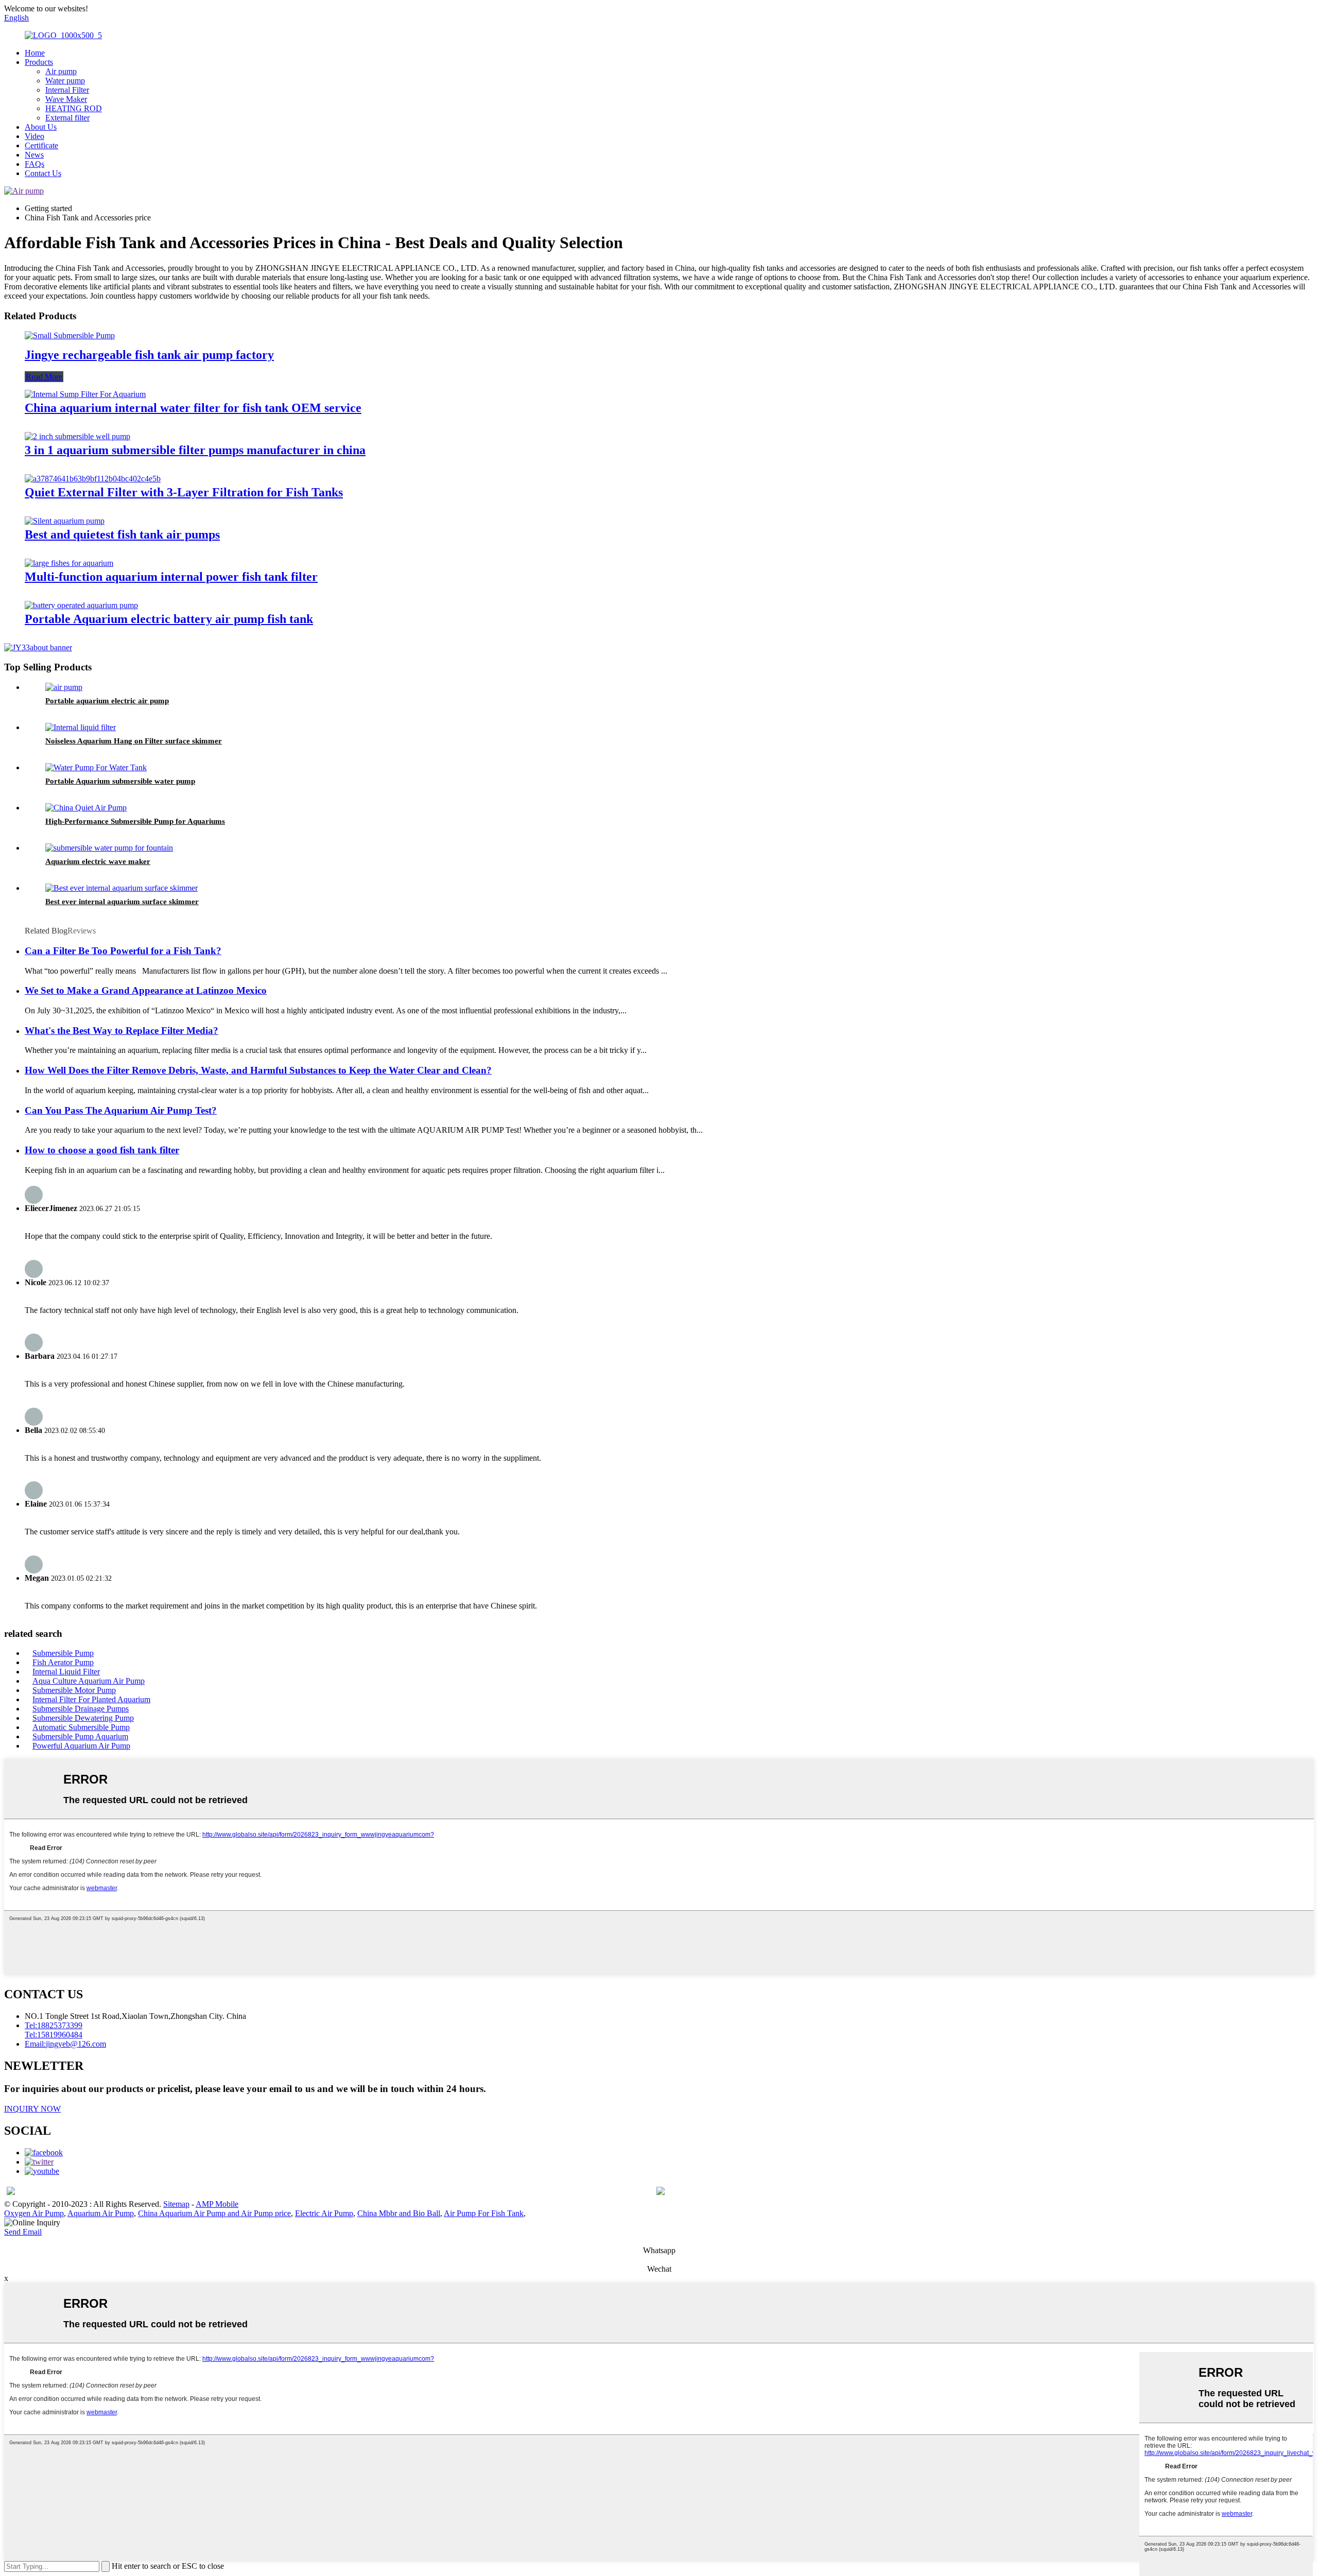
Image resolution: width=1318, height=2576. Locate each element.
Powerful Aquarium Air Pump (81, 1746)
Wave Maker (66, 99)
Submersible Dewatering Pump (83, 1718)
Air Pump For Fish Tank (484, 2213)
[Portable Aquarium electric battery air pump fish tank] (81, 605)
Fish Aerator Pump (63, 1662)
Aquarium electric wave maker (98, 861)
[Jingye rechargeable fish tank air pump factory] (70, 335)
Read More (44, 377)
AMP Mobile (217, 2204)
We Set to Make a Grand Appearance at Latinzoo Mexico (146, 990)
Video (34, 136)
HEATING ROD (74, 108)
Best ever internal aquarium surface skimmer (122, 902)
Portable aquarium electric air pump (107, 701)
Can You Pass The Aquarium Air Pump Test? (121, 1110)
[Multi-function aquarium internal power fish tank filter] (69, 563)
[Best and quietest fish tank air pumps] (65, 521)
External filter (67, 118)
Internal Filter (67, 90)
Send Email (23, 2232)
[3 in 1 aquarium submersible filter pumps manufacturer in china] (77, 436)
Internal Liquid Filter (66, 1672)
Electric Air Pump (324, 2213)
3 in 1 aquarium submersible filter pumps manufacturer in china (195, 450)
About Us (41, 127)
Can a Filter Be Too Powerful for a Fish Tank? (123, 951)
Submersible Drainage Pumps (81, 1709)
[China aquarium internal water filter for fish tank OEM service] (85, 394)
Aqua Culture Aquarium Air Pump (89, 1681)
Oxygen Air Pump (34, 2213)
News (34, 155)
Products (39, 62)
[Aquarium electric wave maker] (109, 848)
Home (35, 53)
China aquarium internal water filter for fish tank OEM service (193, 408)
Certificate (41, 145)
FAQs (34, 164)
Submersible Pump (63, 1653)
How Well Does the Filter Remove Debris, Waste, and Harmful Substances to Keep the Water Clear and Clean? (258, 1070)
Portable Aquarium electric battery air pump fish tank (169, 619)
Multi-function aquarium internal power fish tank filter (171, 577)
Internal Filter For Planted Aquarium (91, 1699)
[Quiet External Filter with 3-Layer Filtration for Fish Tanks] (93, 479)
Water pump (65, 81)
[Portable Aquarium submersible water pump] (96, 767)
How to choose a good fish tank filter (102, 1150)
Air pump (61, 71)
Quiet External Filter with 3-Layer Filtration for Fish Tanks (184, 492)
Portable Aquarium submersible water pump (120, 781)
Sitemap (176, 2204)
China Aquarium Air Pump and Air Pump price (214, 2213)
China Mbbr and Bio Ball (399, 2213)
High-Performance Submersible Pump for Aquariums (135, 821)
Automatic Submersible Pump (81, 1727)
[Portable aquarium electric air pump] (64, 687)
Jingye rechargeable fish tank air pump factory (149, 355)
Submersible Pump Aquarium (80, 1736)
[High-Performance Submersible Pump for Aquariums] (86, 808)
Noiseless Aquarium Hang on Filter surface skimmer (134, 741)
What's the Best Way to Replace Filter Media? (122, 1031)
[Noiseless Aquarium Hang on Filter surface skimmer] (81, 727)
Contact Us (43, 173)
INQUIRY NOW (32, 2109)
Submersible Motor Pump (74, 1690)
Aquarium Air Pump (101, 2213)
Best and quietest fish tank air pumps (122, 534)
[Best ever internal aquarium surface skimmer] (122, 888)
